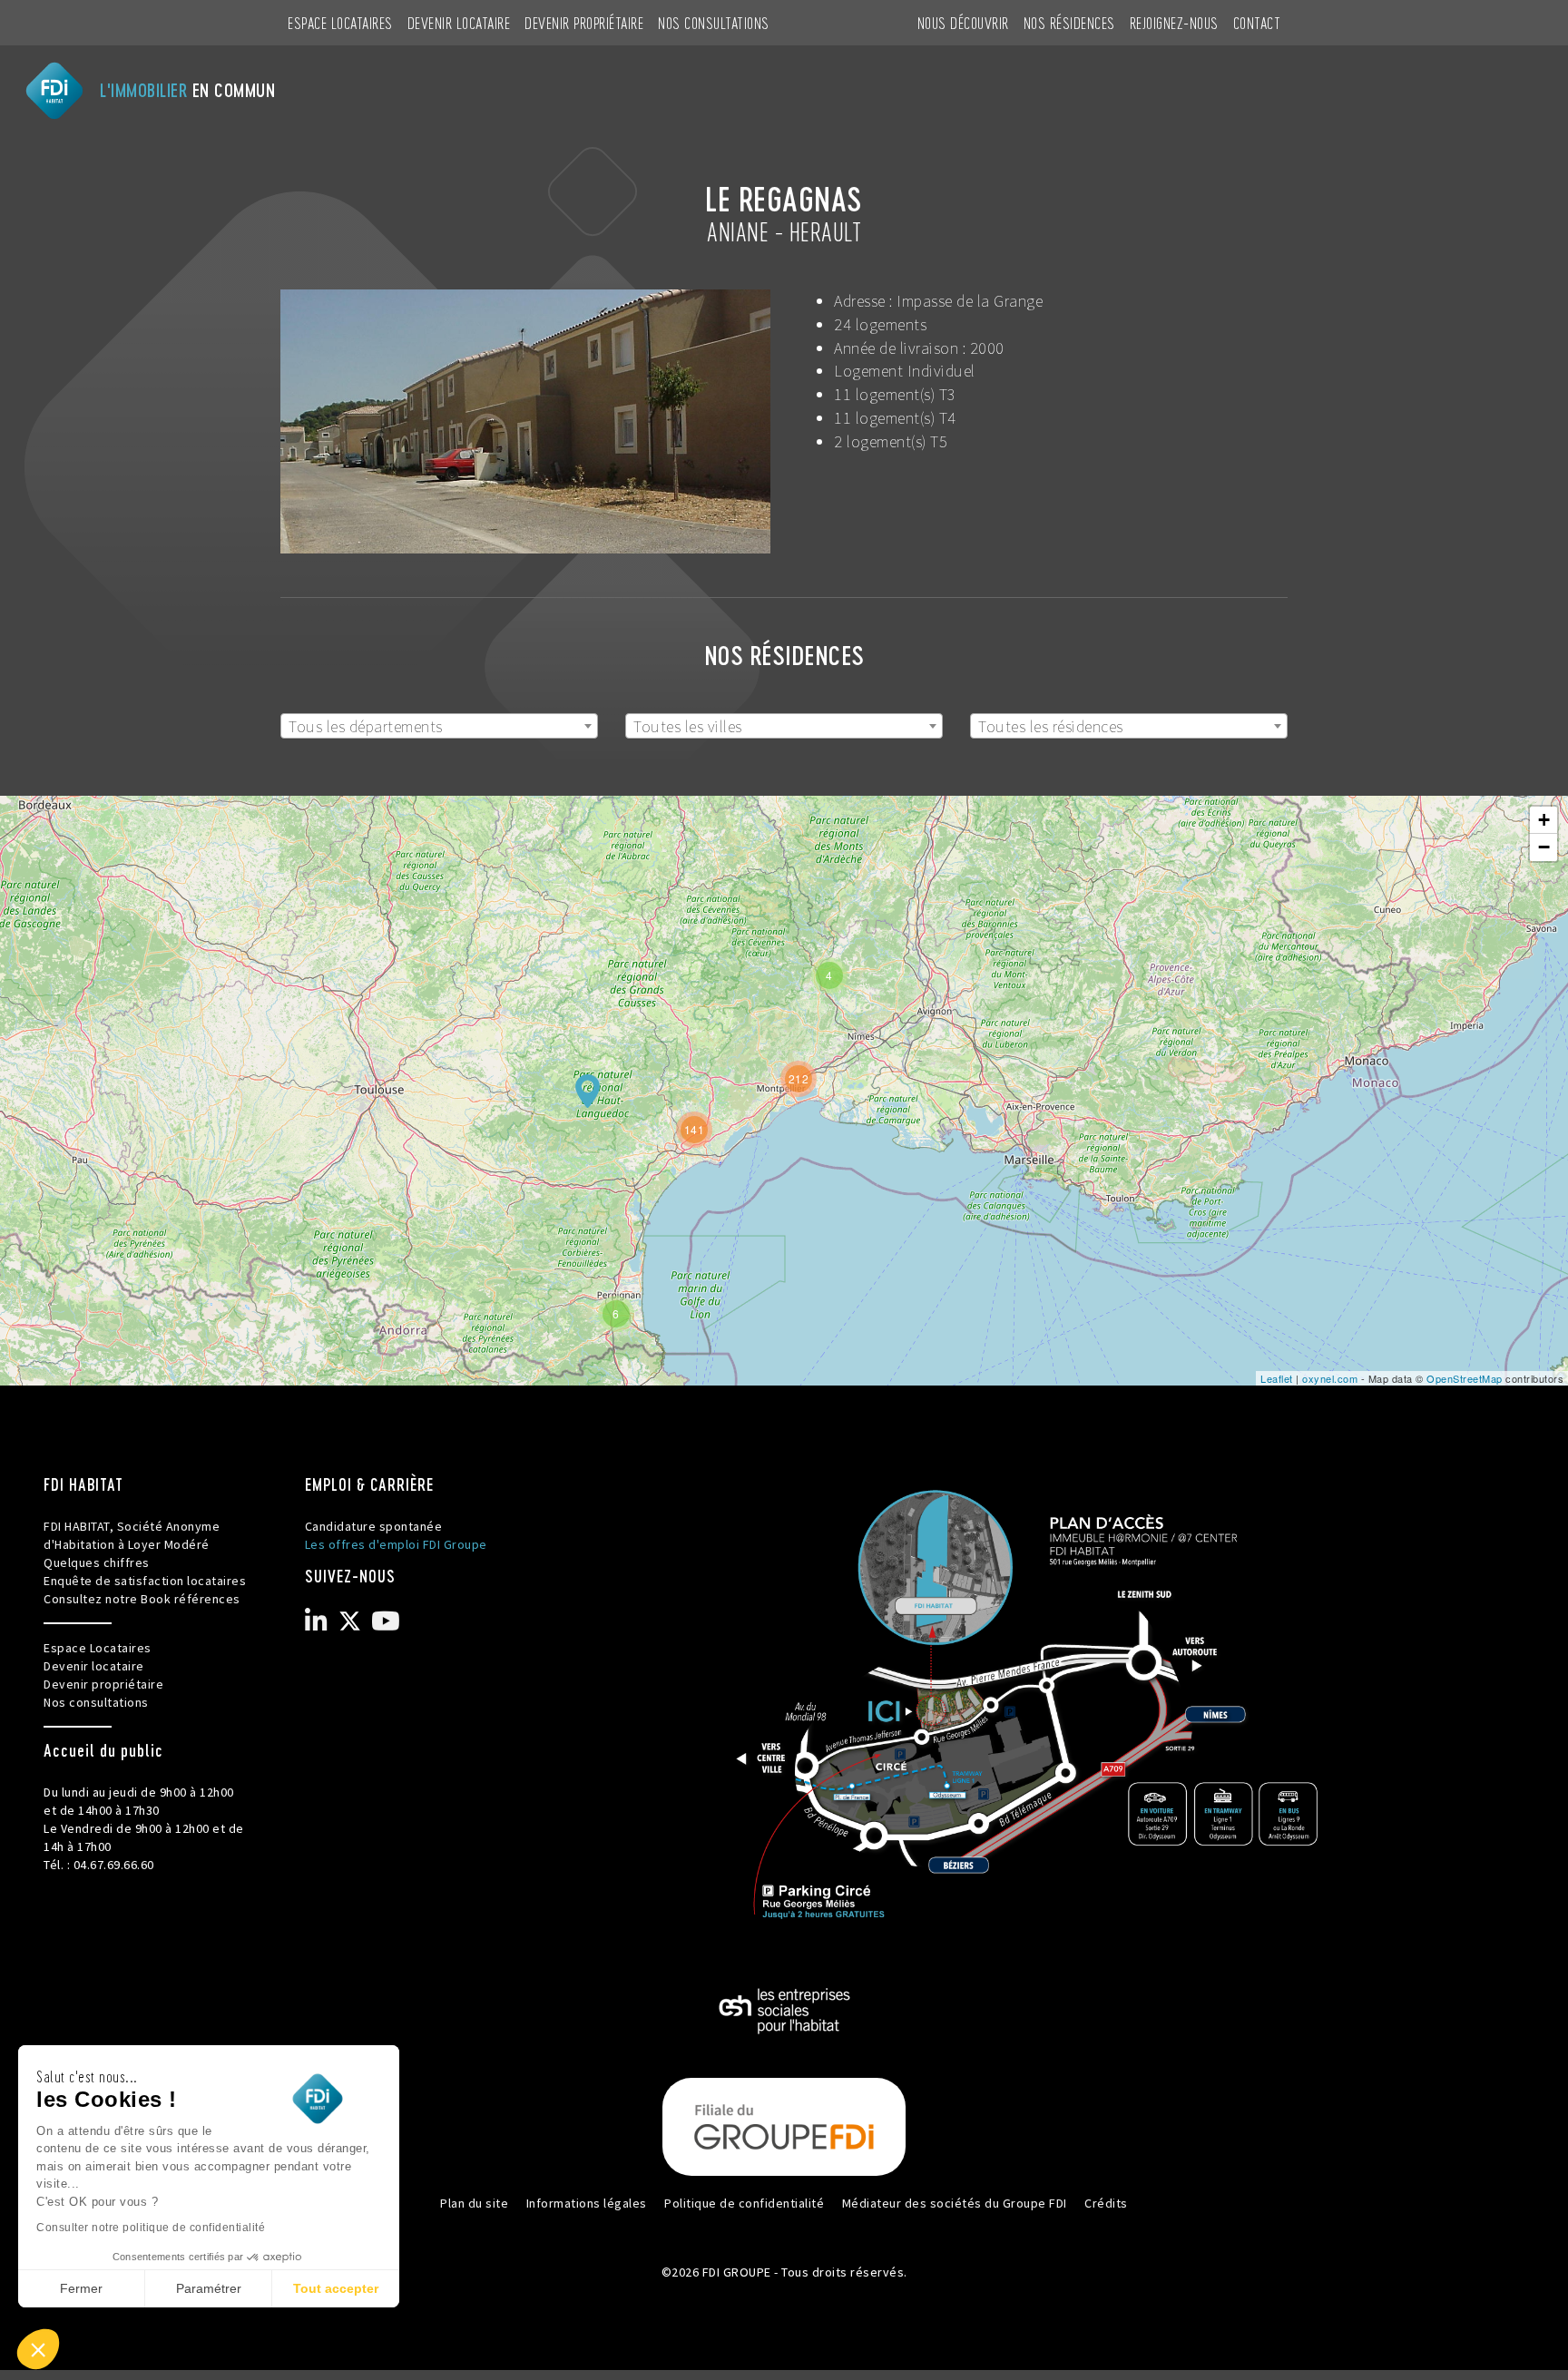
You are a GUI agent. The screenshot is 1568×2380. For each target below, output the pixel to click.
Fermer (81, 2288)
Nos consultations (714, 22)
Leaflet (1277, 1378)
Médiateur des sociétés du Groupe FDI (955, 2203)
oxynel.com (1330, 1378)
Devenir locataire (459, 22)
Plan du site (474, 2203)
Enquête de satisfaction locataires (145, 1581)
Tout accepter (336, 2288)
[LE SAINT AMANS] (587, 1091)
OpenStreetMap (1465, 1378)
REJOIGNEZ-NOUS (1174, 22)
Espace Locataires (340, 22)
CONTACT (1257, 22)
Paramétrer (209, 2288)
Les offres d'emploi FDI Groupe (396, 1544)
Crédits (1106, 2203)
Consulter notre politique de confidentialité (151, 2228)
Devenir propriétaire (584, 22)
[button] (38, 2349)
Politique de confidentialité (744, 2203)
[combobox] (439, 726)
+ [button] (1544, 820)
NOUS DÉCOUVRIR (963, 22)
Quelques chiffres (97, 1562)
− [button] (1544, 847)
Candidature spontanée (374, 1526)
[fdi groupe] (784, 2125)
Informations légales (587, 2203)
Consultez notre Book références (142, 1599)
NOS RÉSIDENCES (1069, 22)
